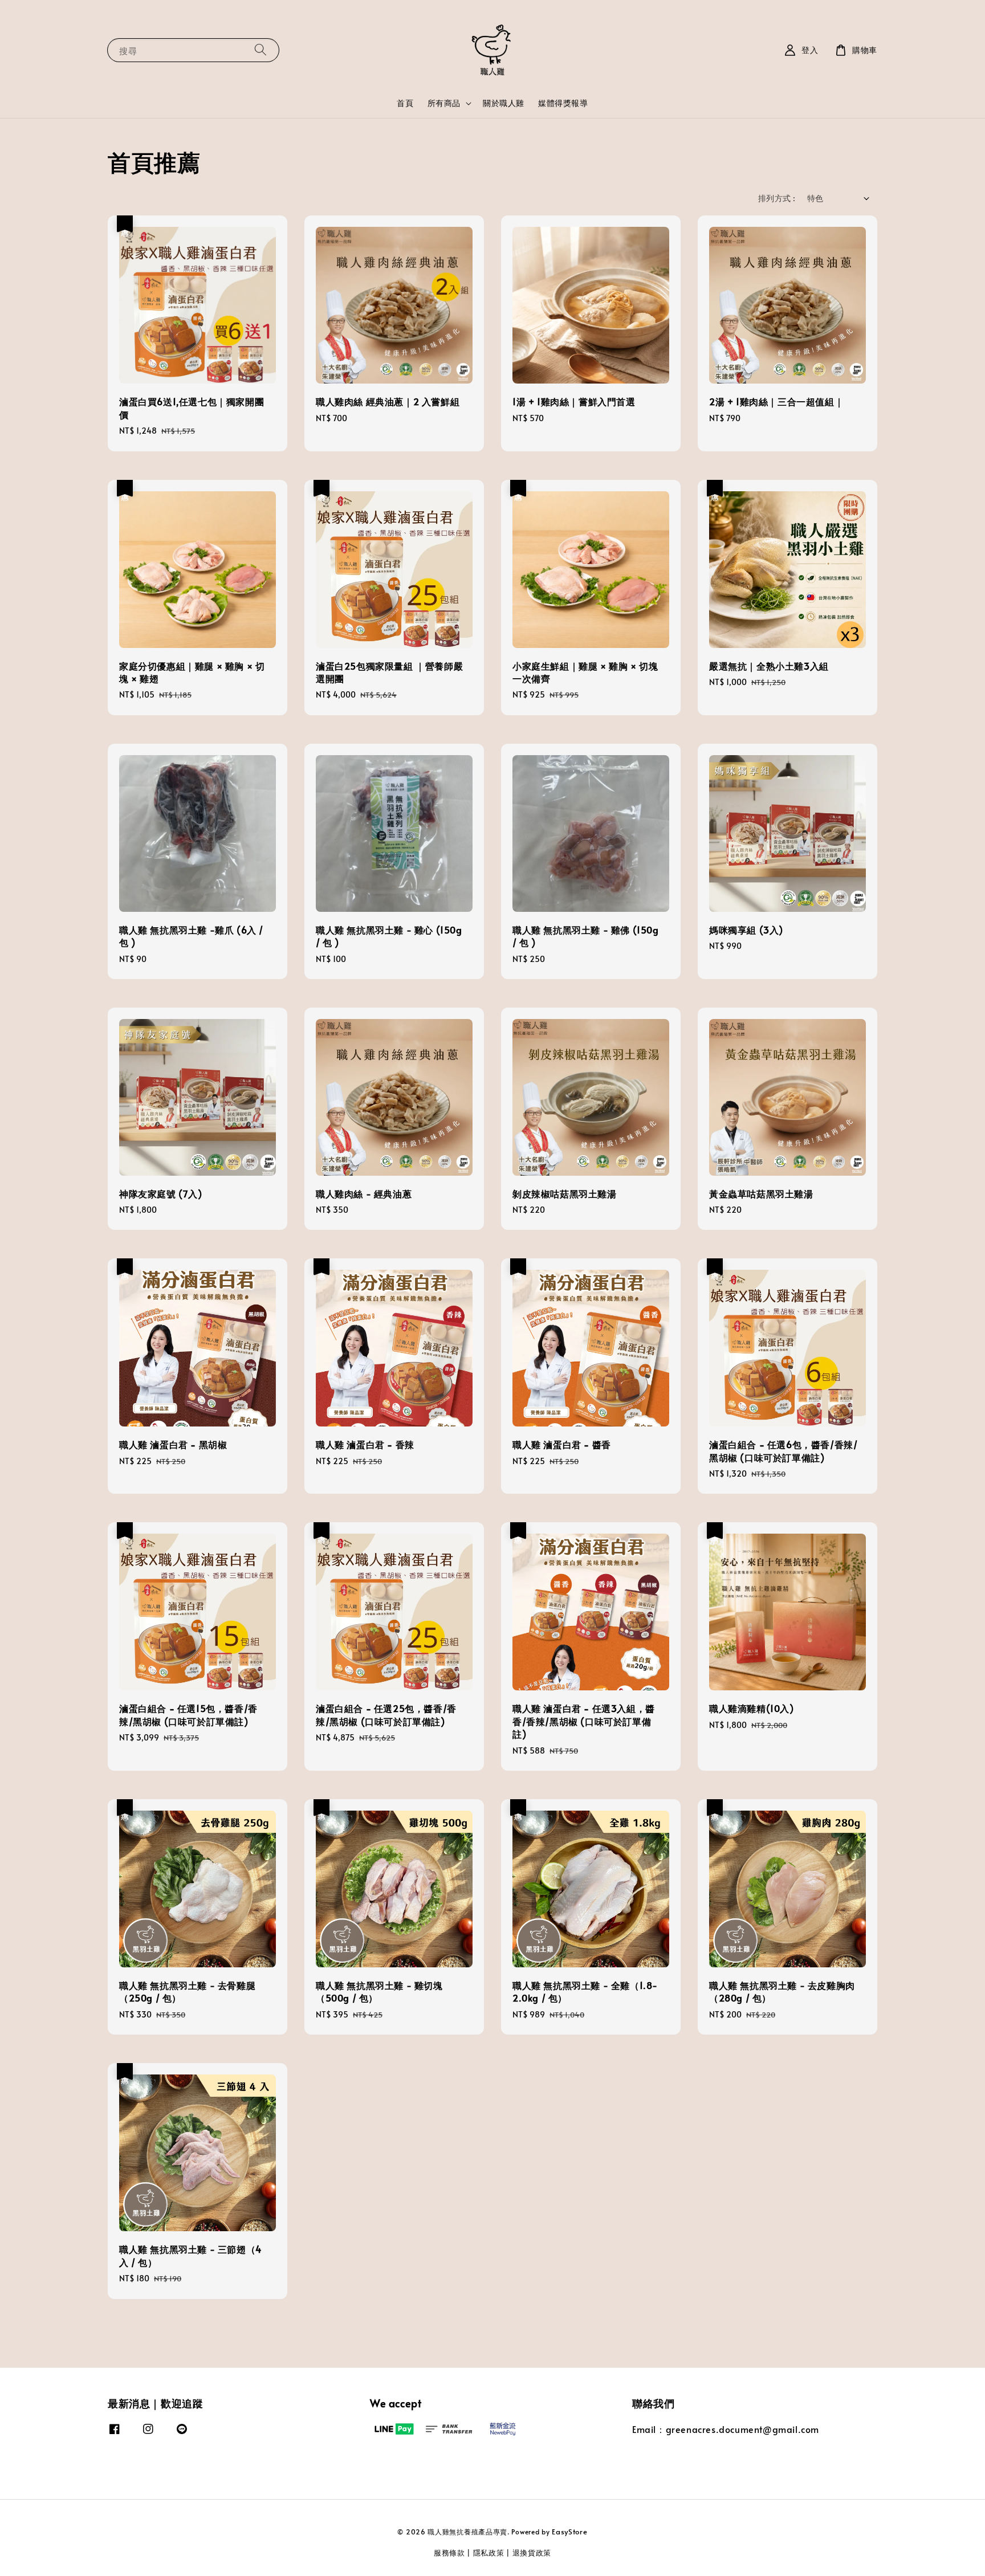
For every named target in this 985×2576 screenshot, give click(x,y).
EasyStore (569, 2532)
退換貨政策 (532, 2553)
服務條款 (449, 2553)
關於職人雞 (504, 103)
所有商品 (444, 103)
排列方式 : (777, 198)
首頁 (405, 103)
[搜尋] (261, 50)
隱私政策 (489, 2553)
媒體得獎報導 (563, 103)
